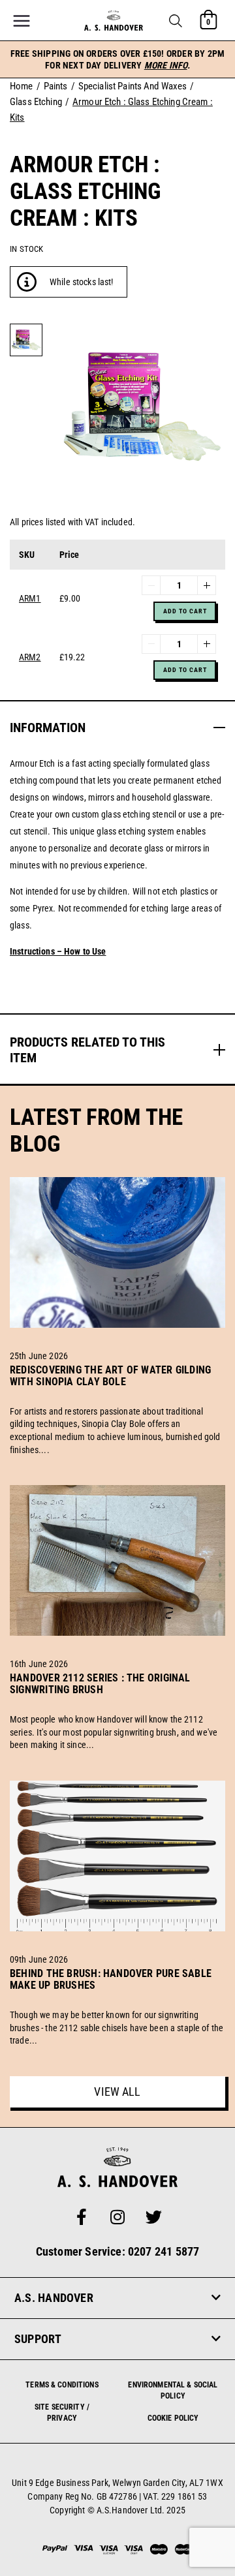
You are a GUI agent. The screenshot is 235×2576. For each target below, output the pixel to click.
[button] (176, 21)
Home (22, 86)
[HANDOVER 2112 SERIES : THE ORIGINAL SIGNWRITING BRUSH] (117, 1705)
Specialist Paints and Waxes (133, 86)
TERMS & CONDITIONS (62, 2385)
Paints (56, 86)
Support (38, 2339)
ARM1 (30, 598)
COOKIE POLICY (173, 2418)
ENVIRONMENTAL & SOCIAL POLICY (173, 2390)
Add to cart (185, 611)
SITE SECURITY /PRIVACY (62, 2413)
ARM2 (30, 657)
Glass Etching (36, 102)
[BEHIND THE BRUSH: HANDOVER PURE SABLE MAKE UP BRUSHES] (117, 2001)
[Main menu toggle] (22, 21)
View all (117, 2092)
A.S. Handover (54, 2298)
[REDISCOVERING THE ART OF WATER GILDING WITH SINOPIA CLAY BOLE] (117, 1397)
